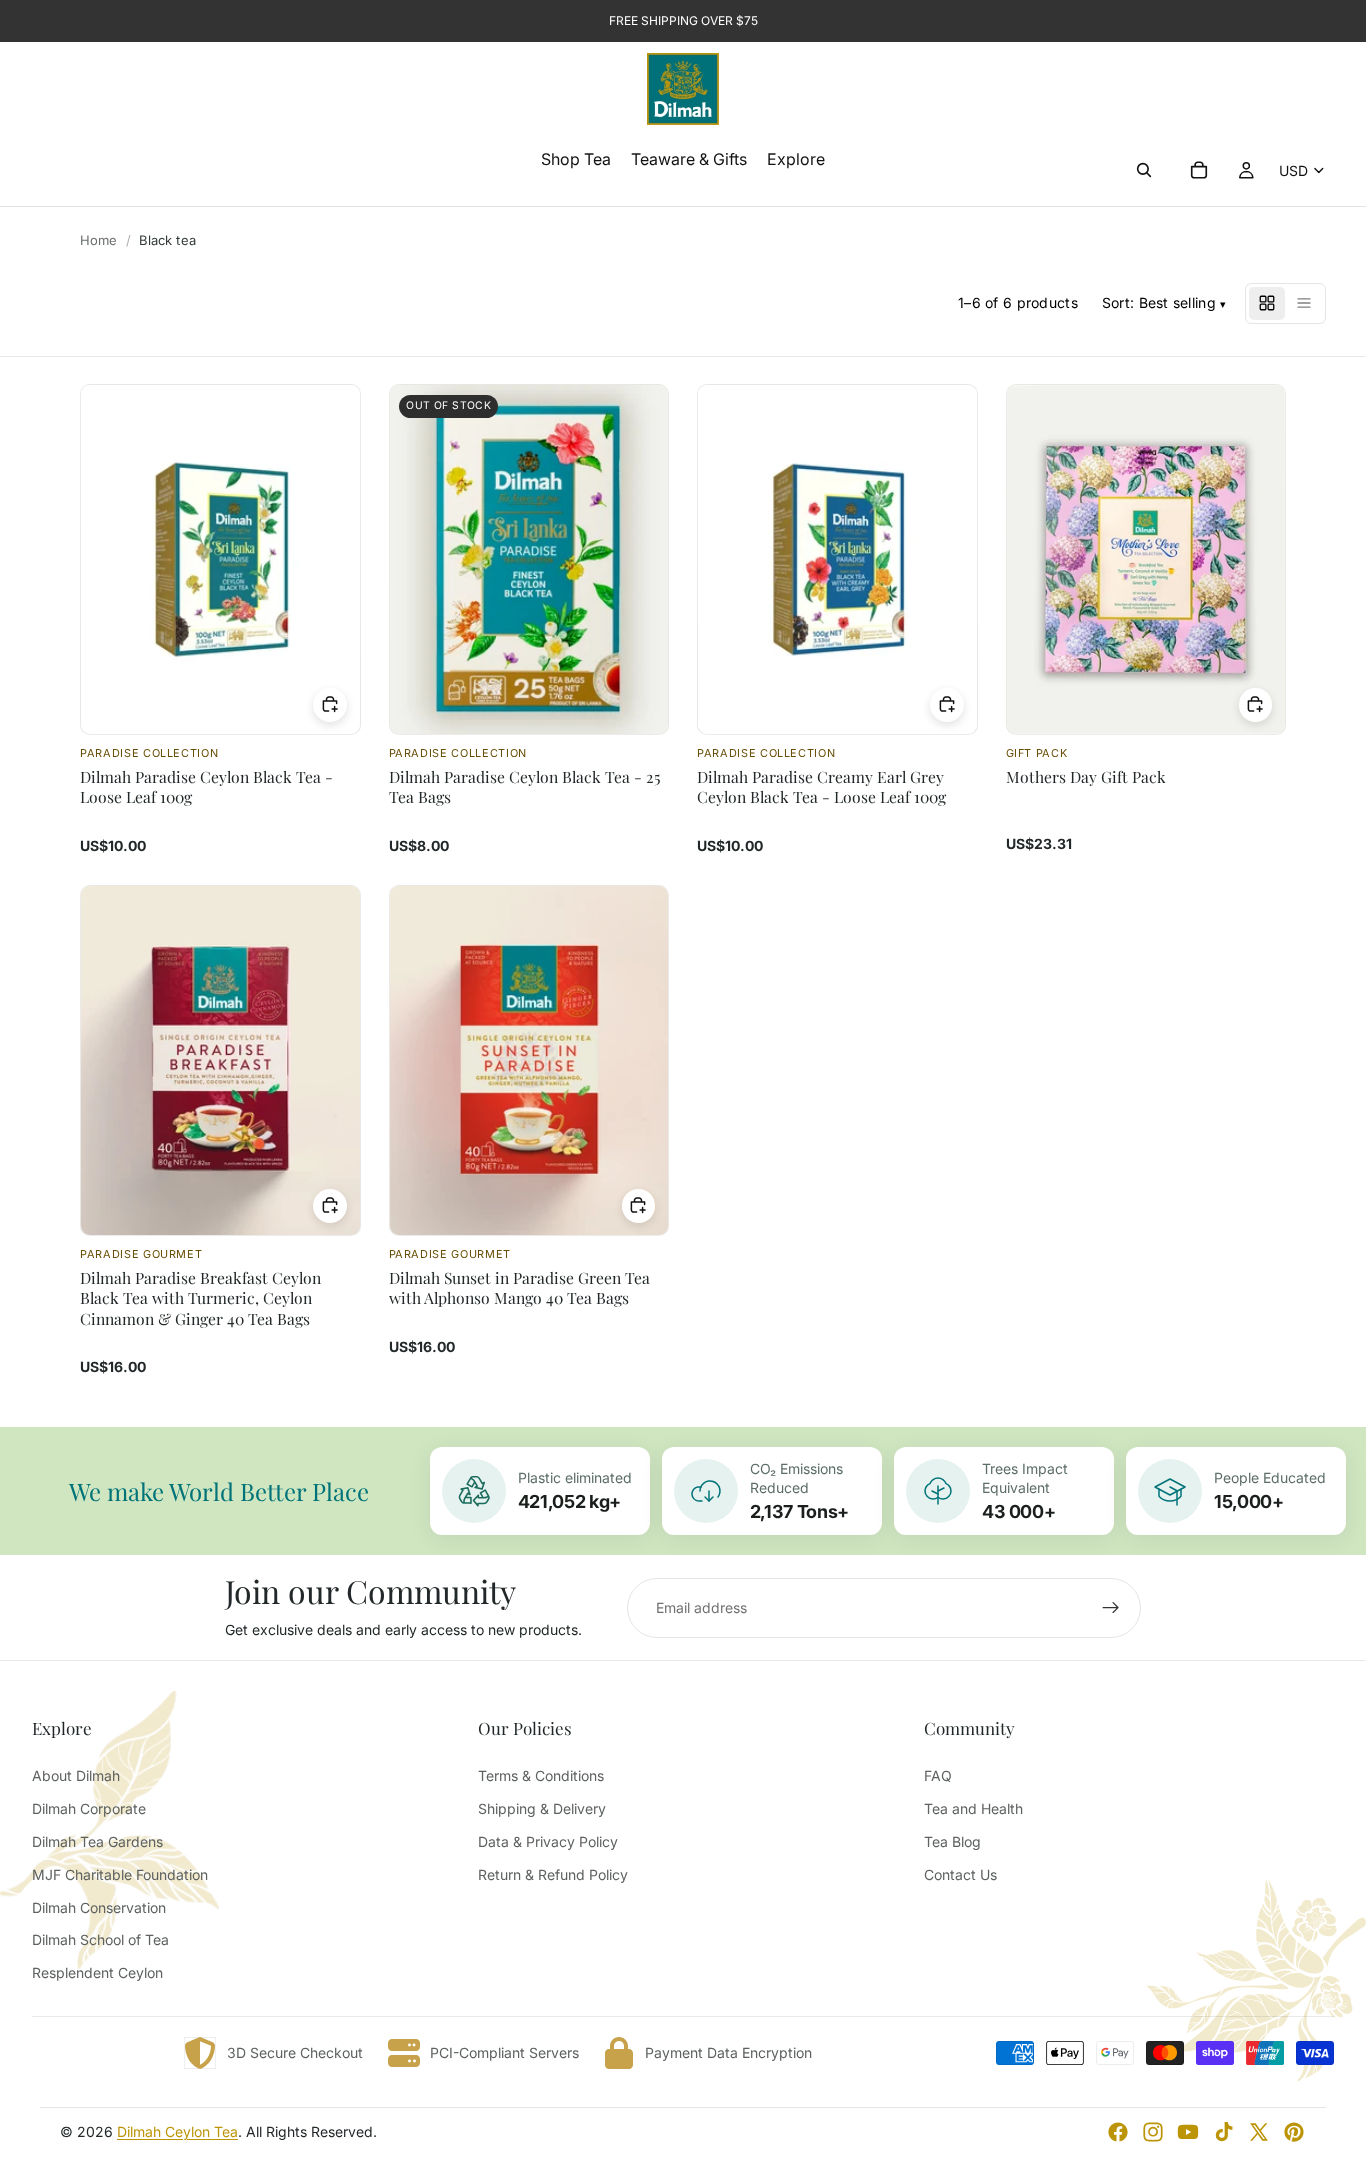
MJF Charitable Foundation (120, 1874)
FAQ (938, 1775)
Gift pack (1037, 753)
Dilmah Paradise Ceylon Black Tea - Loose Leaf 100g (206, 786)
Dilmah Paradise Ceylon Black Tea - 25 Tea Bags (525, 786)
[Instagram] (1153, 2132)
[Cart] (1199, 170)
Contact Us (960, 1874)
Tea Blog (952, 1841)
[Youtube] (1188, 2132)
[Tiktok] (1224, 2132)
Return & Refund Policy (553, 1874)
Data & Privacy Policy (548, 1841)
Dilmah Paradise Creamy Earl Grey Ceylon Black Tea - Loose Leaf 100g (821, 786)
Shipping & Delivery (542, 1808)
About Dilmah (76, 1775)
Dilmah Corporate (89, 1808)
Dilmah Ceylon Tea (177, 2131)
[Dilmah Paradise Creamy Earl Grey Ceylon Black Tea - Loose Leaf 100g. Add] (947, 705)
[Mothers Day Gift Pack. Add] (1256, 705)
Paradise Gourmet (141, 1254)
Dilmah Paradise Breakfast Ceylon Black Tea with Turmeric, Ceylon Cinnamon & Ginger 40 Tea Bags (200, 1298)
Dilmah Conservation (99, 1907)
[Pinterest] (1294, 2132)
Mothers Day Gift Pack (1086, 776)
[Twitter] (1259, 2132)
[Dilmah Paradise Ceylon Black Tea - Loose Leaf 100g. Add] (330, 705)
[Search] (1144, 170)
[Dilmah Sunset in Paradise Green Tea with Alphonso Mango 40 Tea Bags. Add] (639, 1206)
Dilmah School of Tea (100, 1939)
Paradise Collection (149, 753)
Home (99, 240)
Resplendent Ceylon (97, 1972)
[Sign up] (1111, 1608)
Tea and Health (973, 1808)
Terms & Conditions (541, 1775)
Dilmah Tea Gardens (97, 1841)
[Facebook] (1118, 2132)
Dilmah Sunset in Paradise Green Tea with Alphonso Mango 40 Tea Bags (519, 1287)
